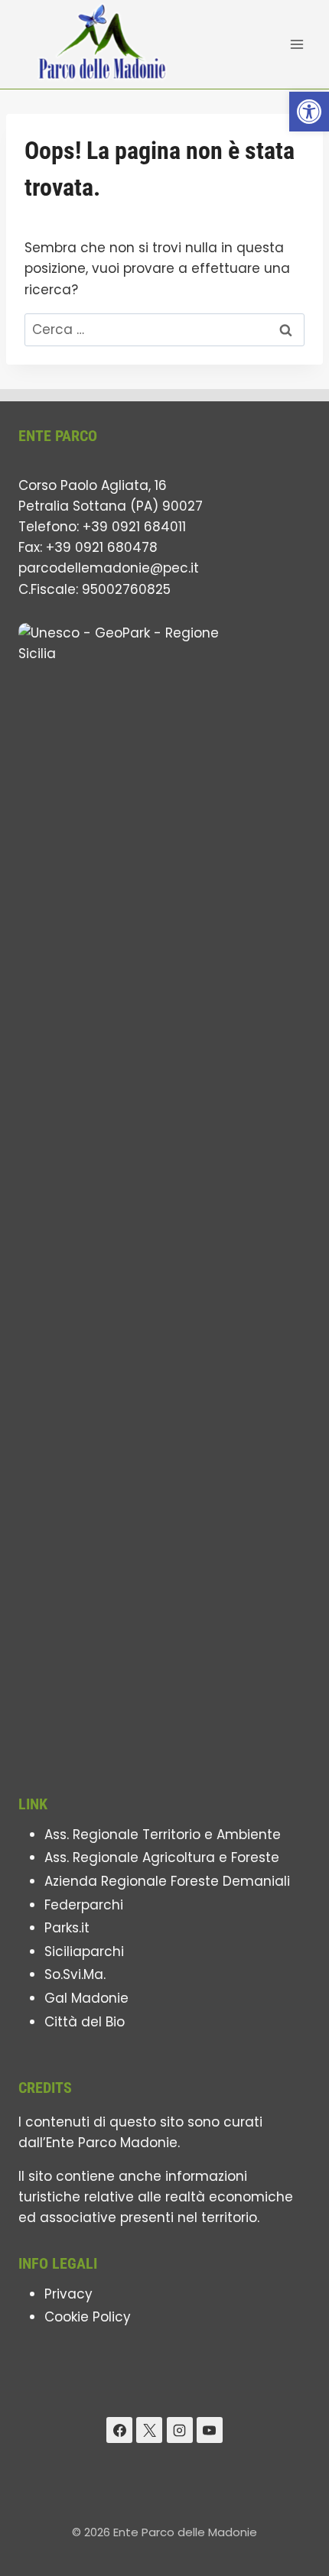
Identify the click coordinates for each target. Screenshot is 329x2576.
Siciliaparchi (84, 1951)
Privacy (68, 2294)
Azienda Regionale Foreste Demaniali (167, 1881)
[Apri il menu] (296, 44)
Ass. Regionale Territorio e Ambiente (163, 1835)
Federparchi (84, 1905)
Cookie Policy (88, 2317)
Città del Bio (85, 2022)
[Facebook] (119, 2430)
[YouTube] (210, 2430)
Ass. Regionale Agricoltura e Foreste (162, 1857)
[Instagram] (180, 2430)
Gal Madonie (86, 1998)
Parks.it (67, 1928)
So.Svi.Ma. (75, 1974)
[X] (149, 2430)
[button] (309, 112)
